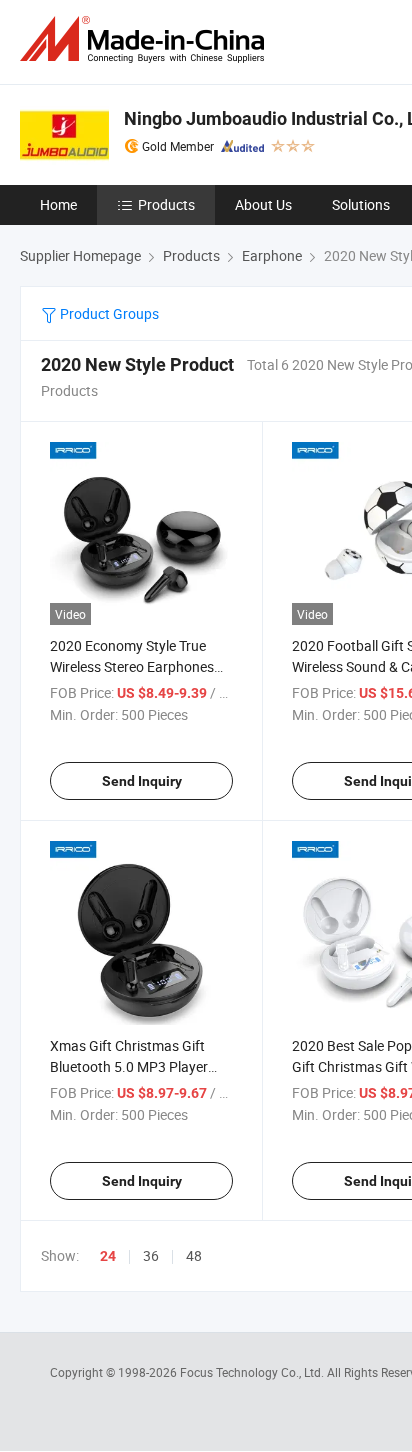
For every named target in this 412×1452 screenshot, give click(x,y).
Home (58, 204)
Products (166, 204)
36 (151, 1255)
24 (108, 1256)
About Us (263, 204)
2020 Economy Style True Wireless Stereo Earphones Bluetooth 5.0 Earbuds (132, 666)
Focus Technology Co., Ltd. (253, 1372)
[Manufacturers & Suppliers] (146, 39)
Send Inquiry (142, 781)
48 (194, 1255)
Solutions (361, 204)
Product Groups (108, 313)
